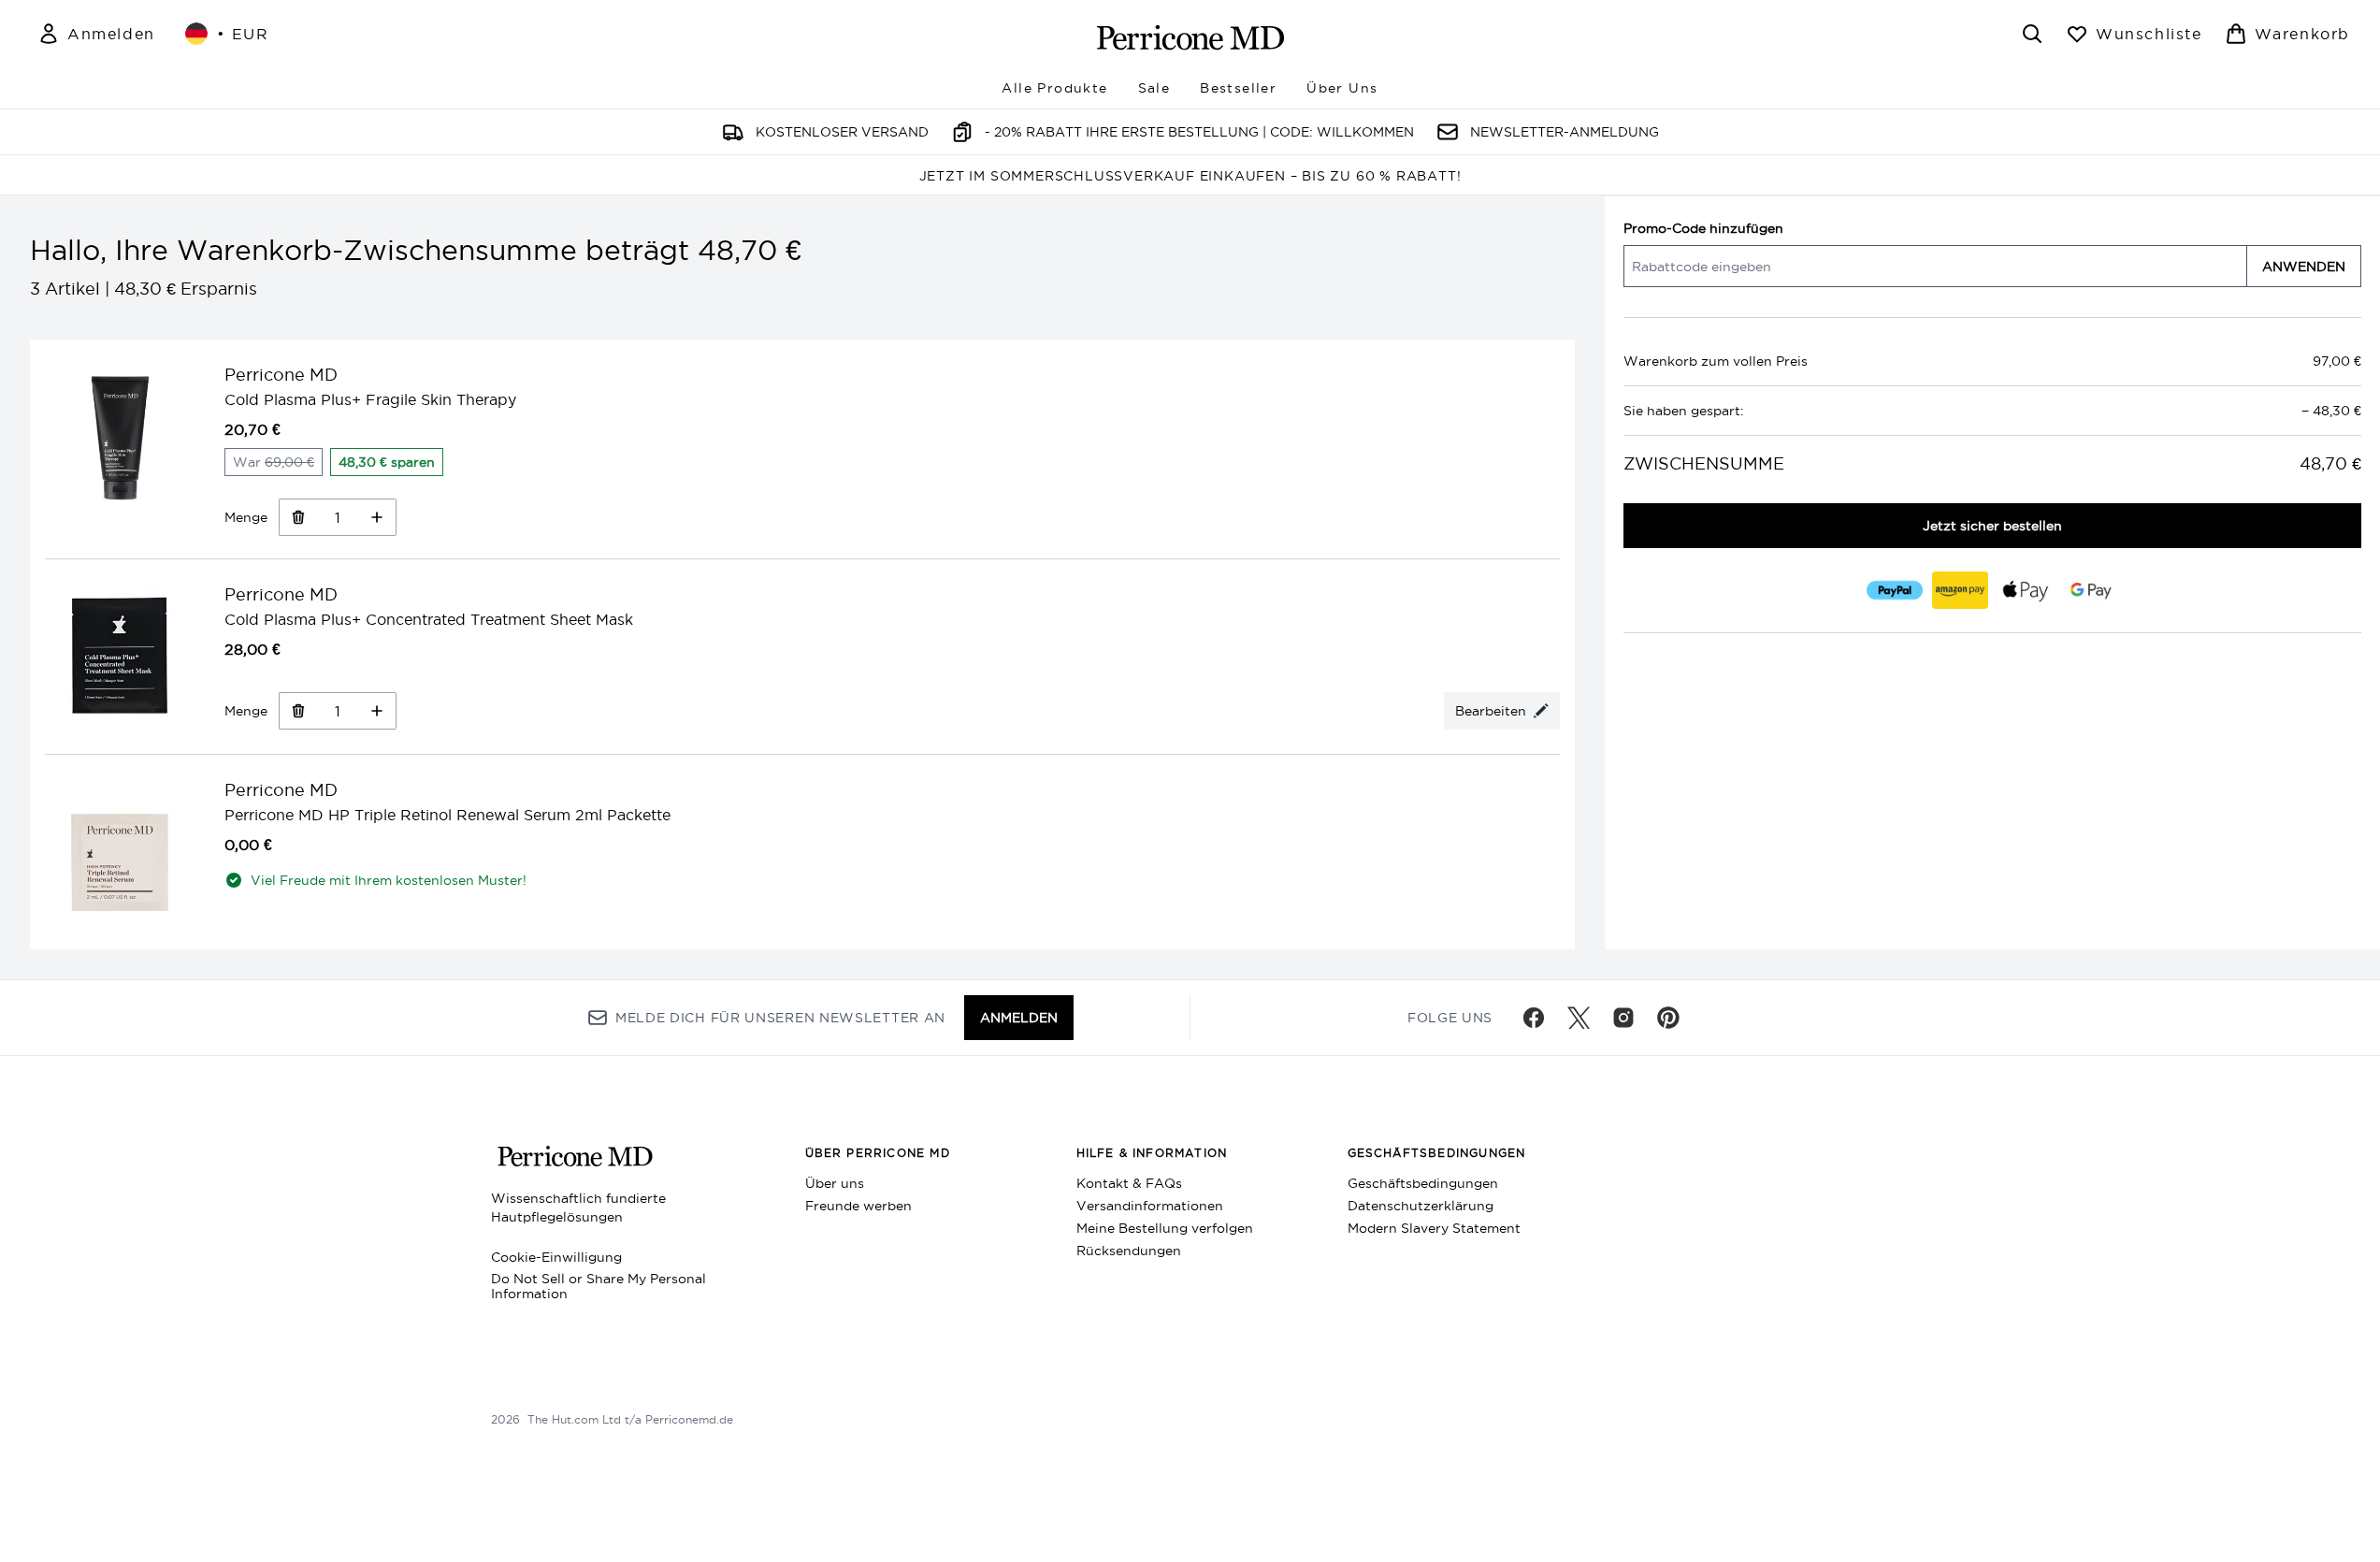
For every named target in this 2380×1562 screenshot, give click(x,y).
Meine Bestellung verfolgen (1165, 1228)
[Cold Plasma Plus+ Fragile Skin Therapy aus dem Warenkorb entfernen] (298, 517)
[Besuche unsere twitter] (1579, 1018)
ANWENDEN (2304, 267)
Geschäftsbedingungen (1423, 1183)
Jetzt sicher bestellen (1992, 526)
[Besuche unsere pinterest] (1668, 1018)
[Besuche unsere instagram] (1623, 1018)
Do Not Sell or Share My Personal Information (599, 1286)
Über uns (835, 1183)
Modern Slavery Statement (1434, 1228)
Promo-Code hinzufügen (1703, 228)
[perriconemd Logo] (1190, 37)
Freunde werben (858, 1206)
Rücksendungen (1129, 1251)
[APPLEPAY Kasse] (2025, 590)
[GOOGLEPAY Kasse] (2090, 590)
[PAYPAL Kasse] (1894, 590)
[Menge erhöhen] (377, 517)
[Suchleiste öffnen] (2032, 34)
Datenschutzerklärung (1421, 1206)
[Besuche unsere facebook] (1534, 1018)
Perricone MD (281, 375)
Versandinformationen (1150, 1206)
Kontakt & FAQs (1129, 1183)
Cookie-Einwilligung (556, 1257)
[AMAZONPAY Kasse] (1959, 590)
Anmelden (1019, 1018)
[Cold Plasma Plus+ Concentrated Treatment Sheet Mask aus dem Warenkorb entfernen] (298, 711)
